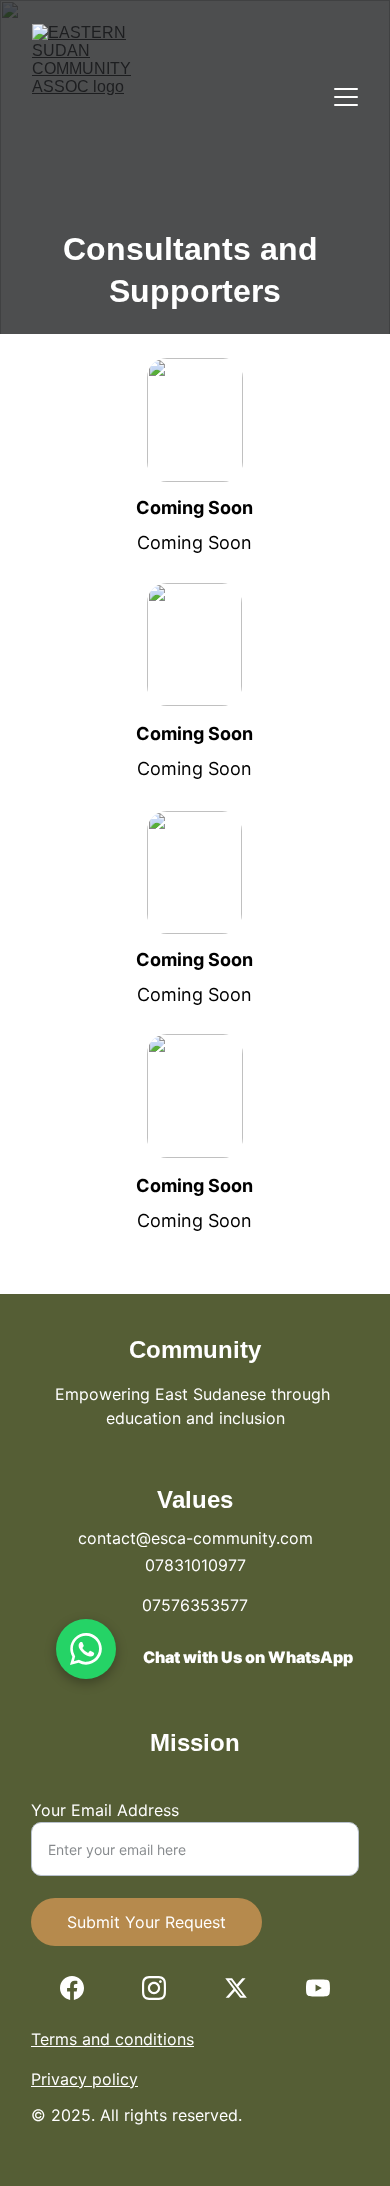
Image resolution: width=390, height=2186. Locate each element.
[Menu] (346, 97)
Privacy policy (84, 2079)
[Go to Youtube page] (318, 1988)
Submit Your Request (146, 1922)
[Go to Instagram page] (154, 1988)
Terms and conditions (112, 2039)
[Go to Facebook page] (72, 1988)
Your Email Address (105, 1810)
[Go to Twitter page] (236, 1988)
